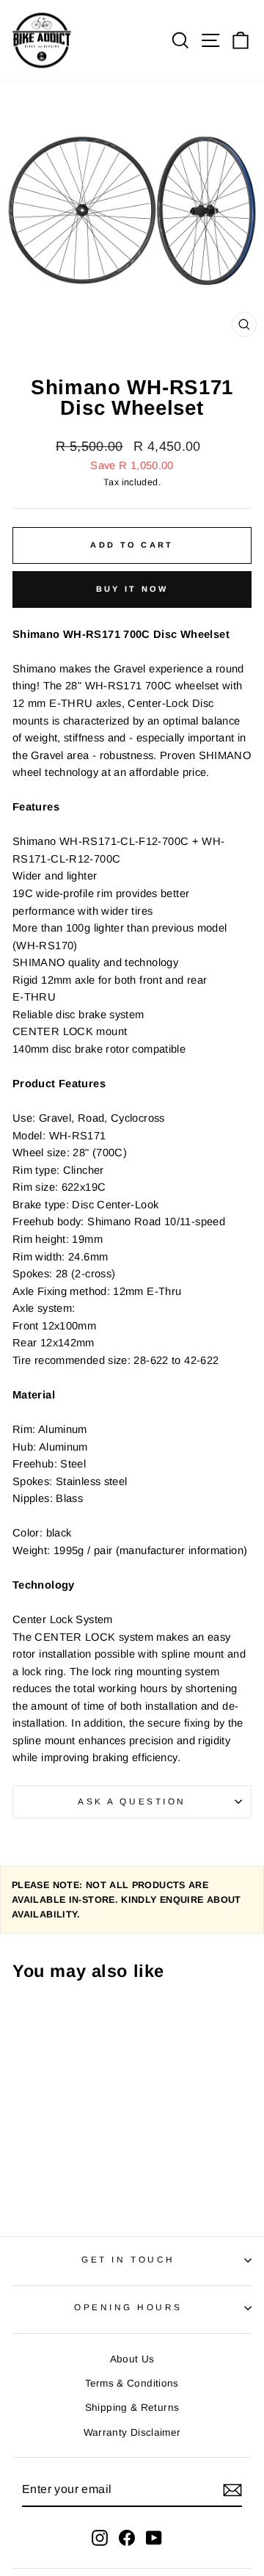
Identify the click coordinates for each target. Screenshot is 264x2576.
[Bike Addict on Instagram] (100, 2537)
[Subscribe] (232, 2489)
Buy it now (132, 589)
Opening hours (128, 2307)
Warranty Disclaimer (132, 2432)
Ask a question (132, 1801)
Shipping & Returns (132, 2408)
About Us (132, 2359)
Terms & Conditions (132, 2383)
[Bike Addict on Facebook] (127, 2537)
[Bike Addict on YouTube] (154, 2537)
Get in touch (128, 2259)
